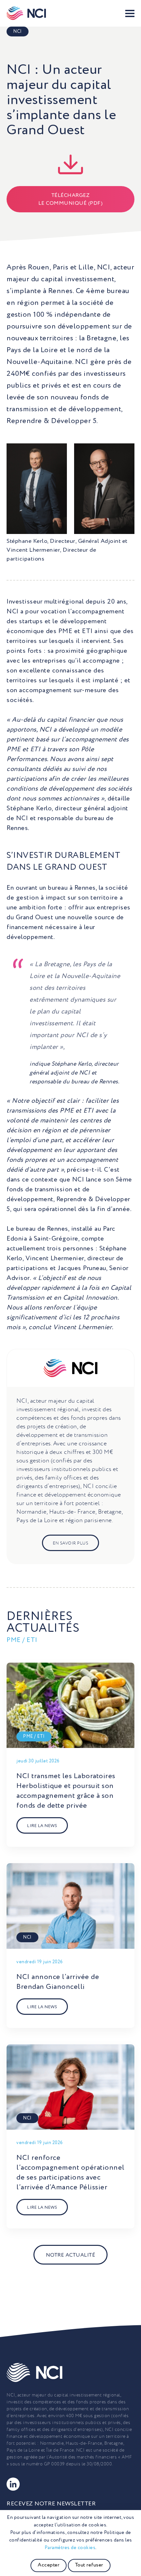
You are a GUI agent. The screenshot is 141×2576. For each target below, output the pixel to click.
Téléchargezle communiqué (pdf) (71, 200)
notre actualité (71, 2255)
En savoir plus (70, 1543)
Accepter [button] (49, 2565)
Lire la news (42, 1826)
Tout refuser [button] (89, 2565)
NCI (18, 32)
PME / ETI (34, 1736)
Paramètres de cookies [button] (70, 2548)
